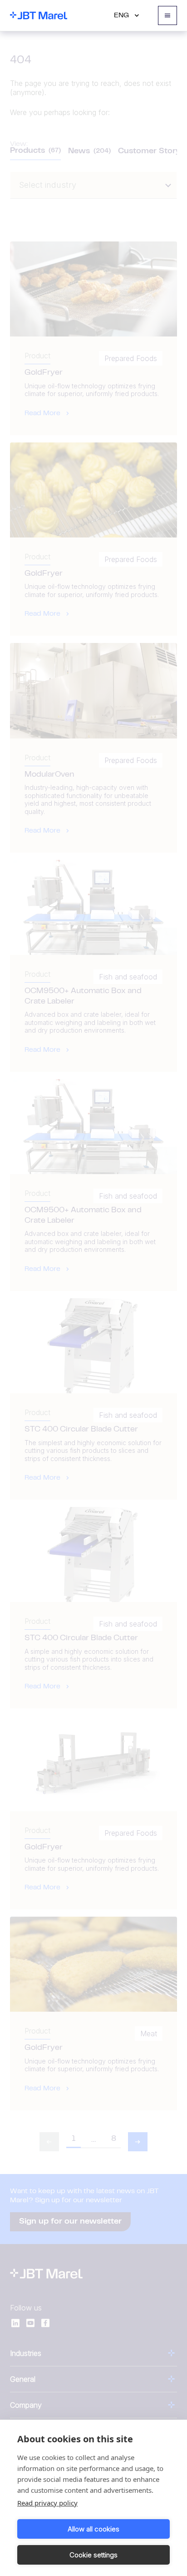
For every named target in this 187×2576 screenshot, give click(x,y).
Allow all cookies (93, 2529)
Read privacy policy (47, 2503)
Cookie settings (93, 2555)
